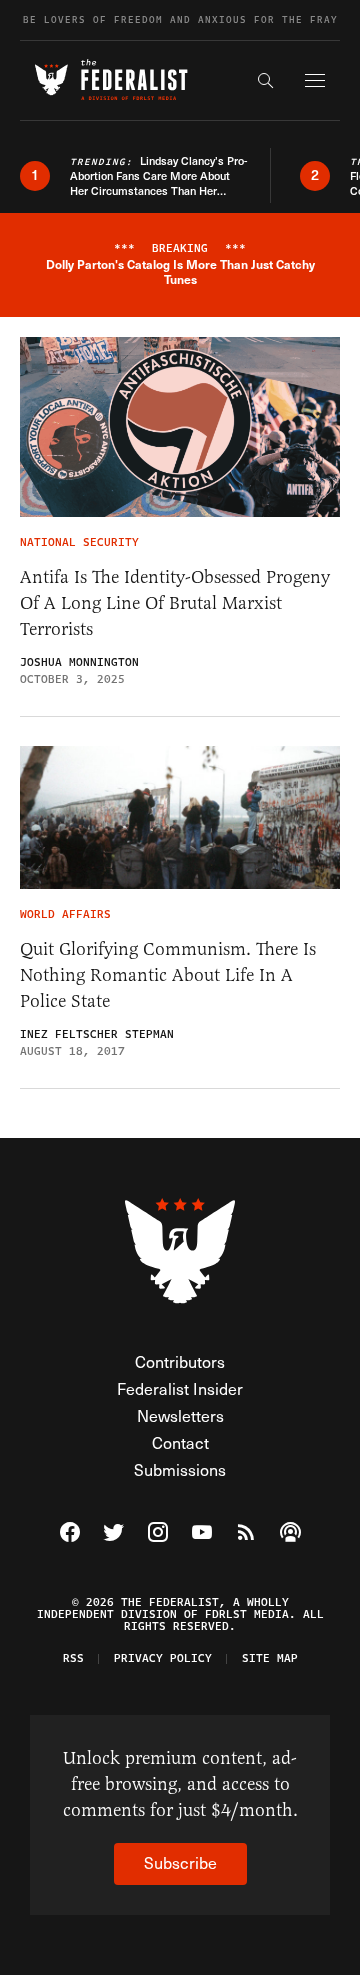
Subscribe (180, 1862)
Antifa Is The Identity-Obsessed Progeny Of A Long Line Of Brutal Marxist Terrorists (175, 603)
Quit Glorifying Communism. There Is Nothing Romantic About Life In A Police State (168, 975)
